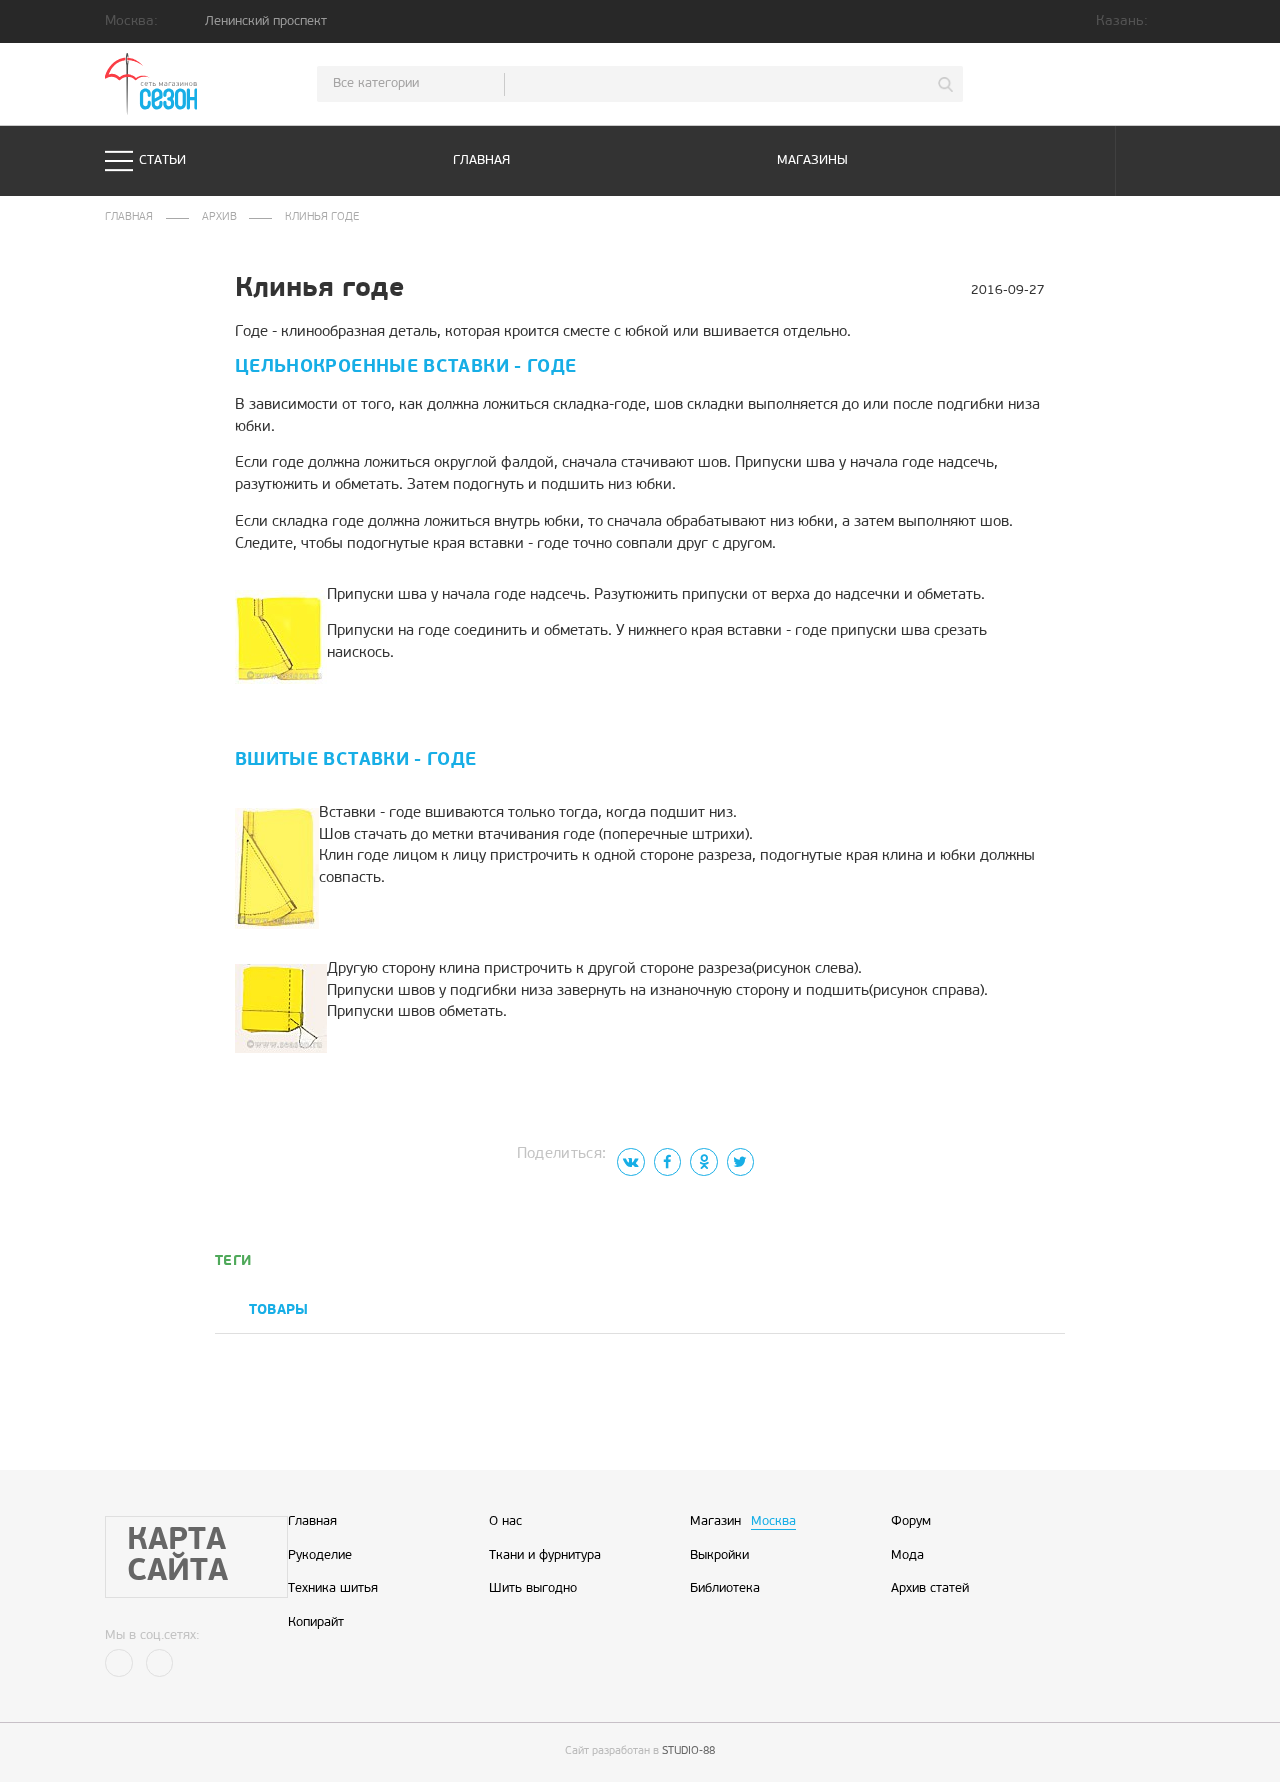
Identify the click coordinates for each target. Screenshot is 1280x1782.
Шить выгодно (533, 1589)
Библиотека (725, 1589)
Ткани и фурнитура (545, 1556)
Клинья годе (322, 218)
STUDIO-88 (688, 1751)
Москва (773, 1522)
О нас (505, 1522)
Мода (907, 1556)
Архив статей (930, 1589)
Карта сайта (177, 1557)
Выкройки (719, 1556)
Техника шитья (333, 1589)
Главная (481, 160)
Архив (219, 218)
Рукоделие (320, 1556)
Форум (911, 1522)
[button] (1033, 1312)
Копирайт (316, 1623)
